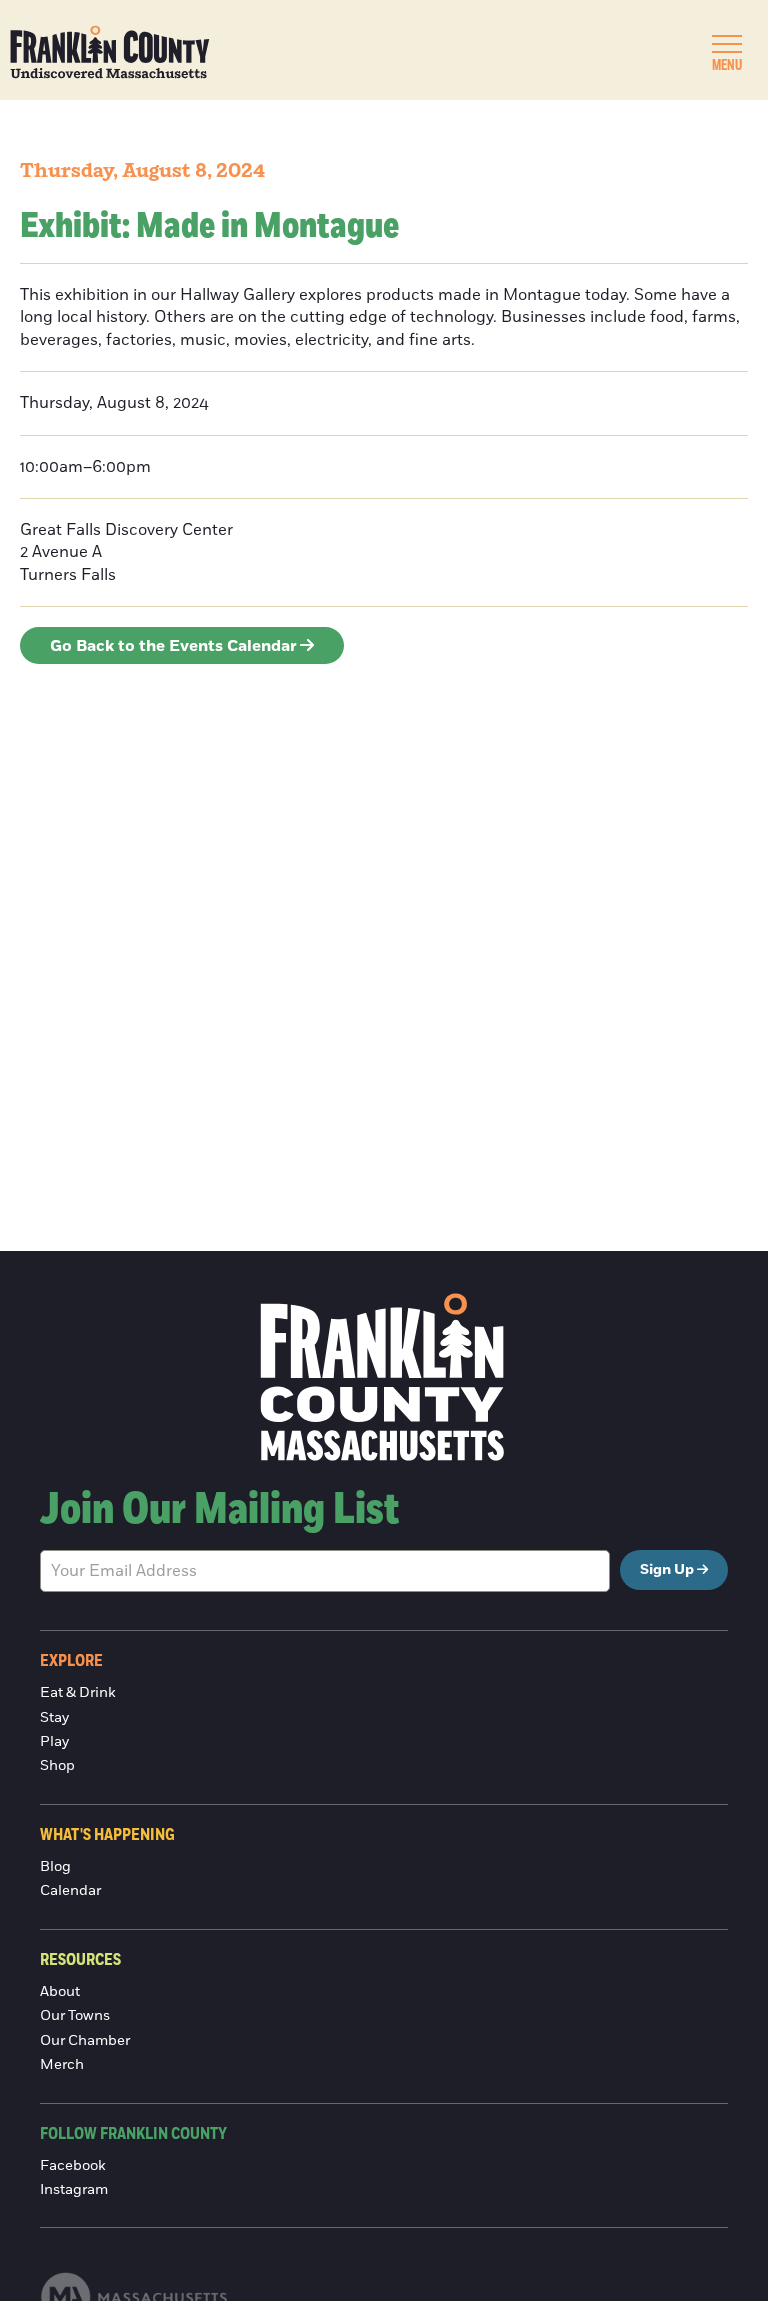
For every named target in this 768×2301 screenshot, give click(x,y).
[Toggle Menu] (727, 44)
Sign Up (667, 1570)
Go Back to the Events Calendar (173, 646)
